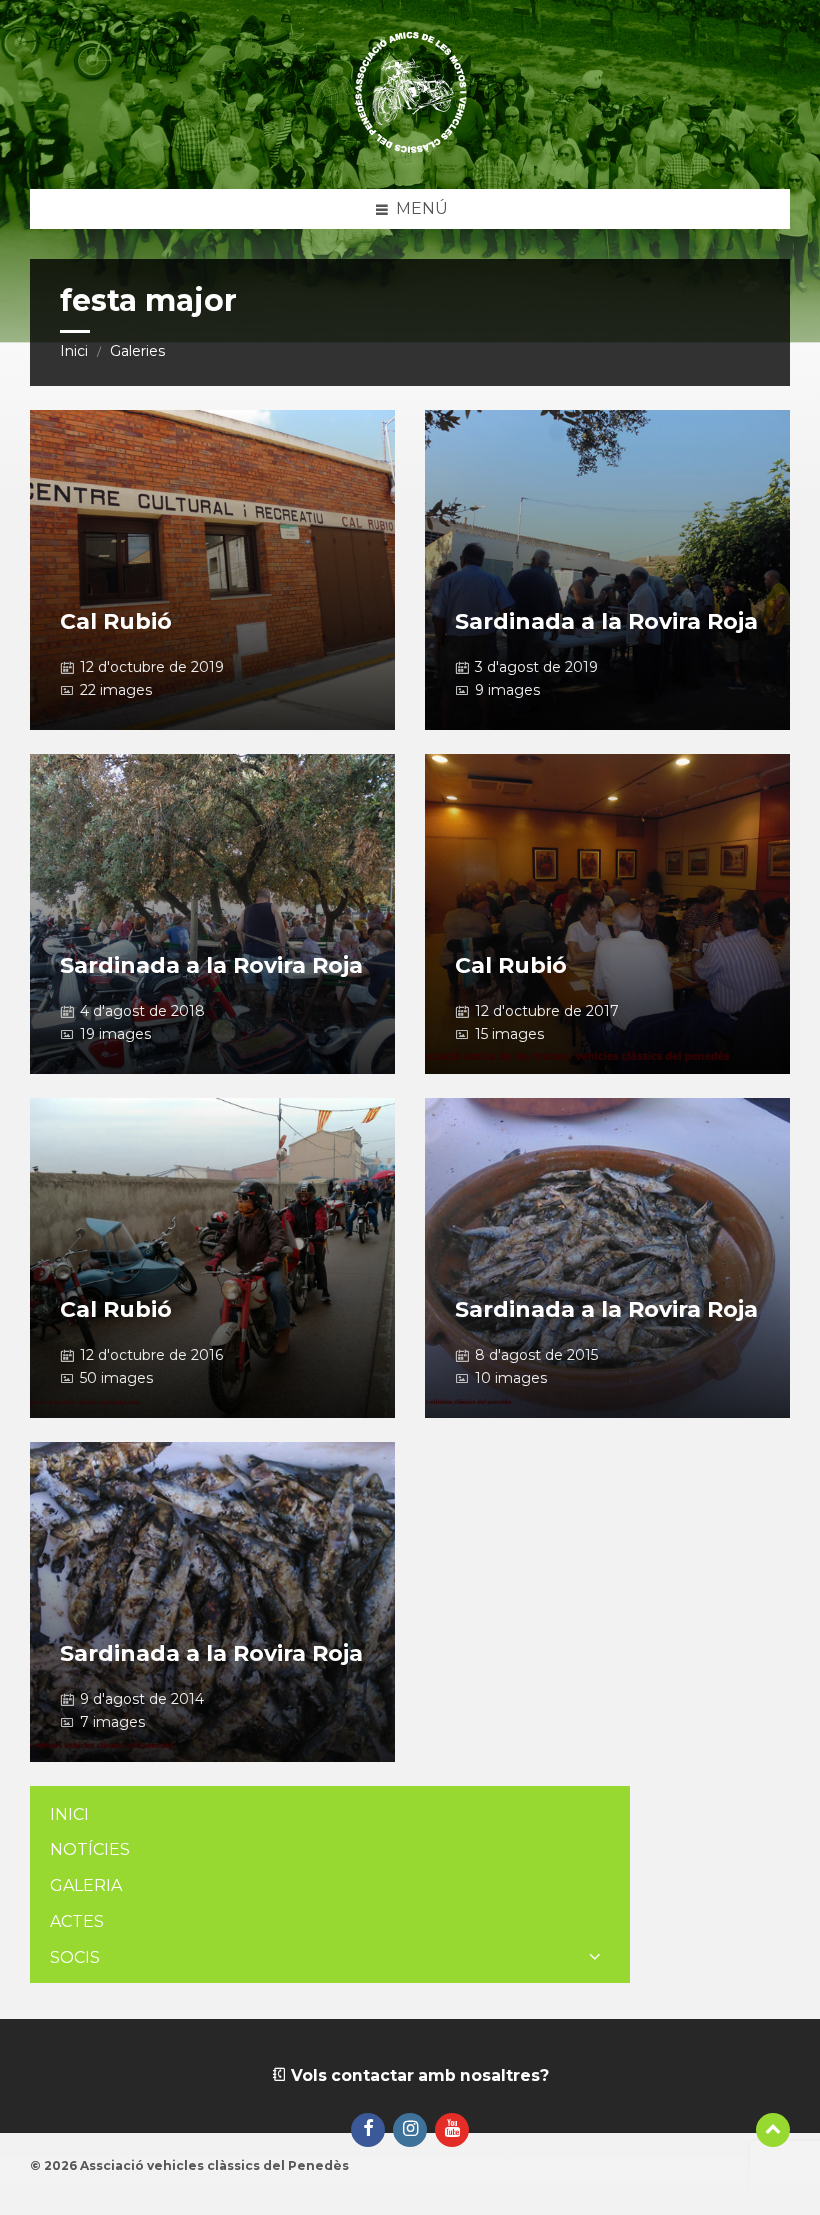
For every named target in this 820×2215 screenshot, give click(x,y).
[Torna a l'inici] (773, 2130)
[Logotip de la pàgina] (410, 149)
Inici (74, 351)
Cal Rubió (116, 621)
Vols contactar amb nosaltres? (418, 2075)
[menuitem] (330, 1815)
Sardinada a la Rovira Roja (606, 621)
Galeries (137, 351)
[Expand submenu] (595, 1958)
